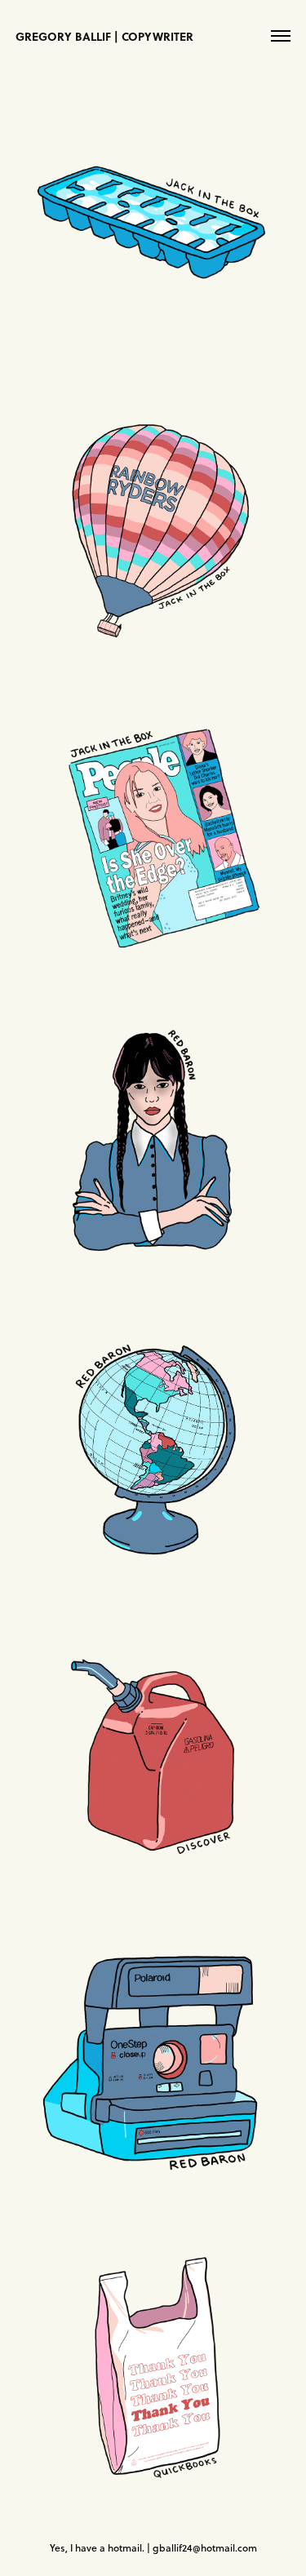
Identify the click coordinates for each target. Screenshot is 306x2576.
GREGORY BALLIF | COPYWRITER (104, 36)
